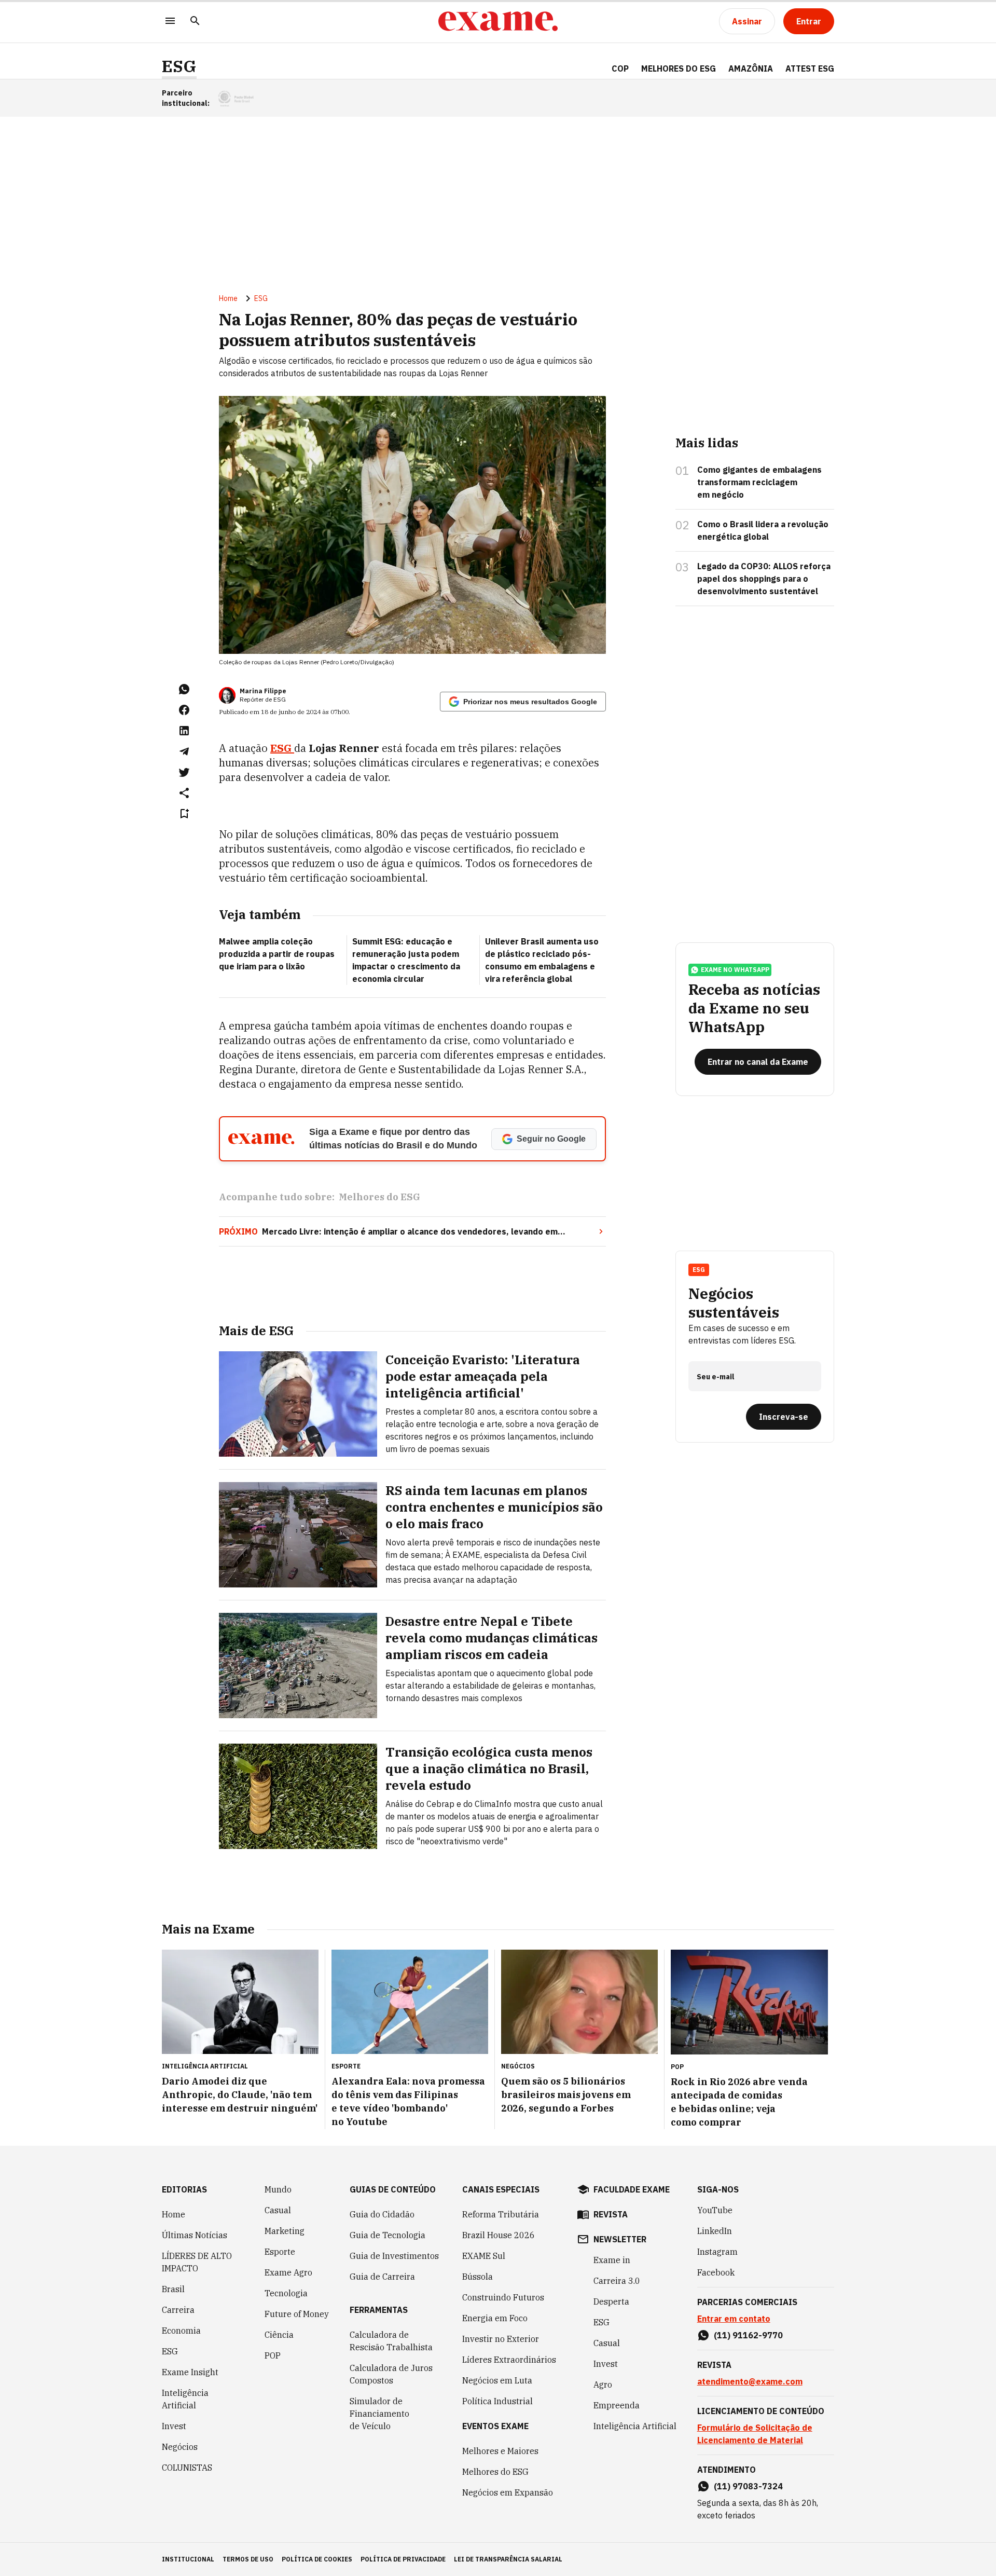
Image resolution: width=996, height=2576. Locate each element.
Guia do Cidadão (382, 2214)
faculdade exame (632, 2189)
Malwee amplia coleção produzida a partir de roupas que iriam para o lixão (277, 954)
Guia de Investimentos (394, 2256)
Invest (174, 2426)
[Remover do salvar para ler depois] (184, 814)
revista (611, 2214)
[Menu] (170, 22)
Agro (603, 2385)
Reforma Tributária (501, 2214)
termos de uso (248, 2559)
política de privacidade (403, 2559)
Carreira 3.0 (617, 2281)
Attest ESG (810, 68)
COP (620, 68)
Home (228, 298)
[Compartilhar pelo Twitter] (184, 772)
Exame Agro (288, 2272)
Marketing (285, 2231)
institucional (188, 2559)
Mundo (278, 2189)
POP (273, 2355)
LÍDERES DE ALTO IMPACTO (197, 2262)
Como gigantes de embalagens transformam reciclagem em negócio (759, 482)
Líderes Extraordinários (509, 2360)
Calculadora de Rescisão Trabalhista (391, 2341)
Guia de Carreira (382, 2277)
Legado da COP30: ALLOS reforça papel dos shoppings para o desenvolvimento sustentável (764, 579)
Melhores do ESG (679, 68)
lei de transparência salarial (508, 2559)
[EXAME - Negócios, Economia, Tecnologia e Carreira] (498, 21)
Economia (181, 2331)
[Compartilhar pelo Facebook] (184, 710)
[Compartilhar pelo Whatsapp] (184, 689)
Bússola (478, 2277)
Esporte (280, 2252)
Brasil (173, 2289)
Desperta (611, 2301)
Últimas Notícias (195, 2235)
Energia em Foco (495, 2318)
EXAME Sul (484, 2256)
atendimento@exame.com (750, 2381)
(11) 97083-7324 (748, 2486)
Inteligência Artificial (185, 2399)
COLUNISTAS (187, 2468)
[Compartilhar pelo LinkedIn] (184, 731)
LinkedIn (715, 2231)
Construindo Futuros (503, 2297)
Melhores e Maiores (500, 2451)
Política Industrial (497, 2401)
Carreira (178, 2310)
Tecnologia (286, 2293)
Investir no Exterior (501, 2339)
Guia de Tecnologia (388, 2235)
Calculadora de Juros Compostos (391, 2374)
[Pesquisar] (195, 22)
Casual (278, 2210)
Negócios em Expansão (508, 2492)
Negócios (180, 2447)
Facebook (716, 2272)
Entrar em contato (734, 2319)
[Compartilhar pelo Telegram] (184, 751)
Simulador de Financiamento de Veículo (379, 2414)
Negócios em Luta (497, 2380)
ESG (179, 66)
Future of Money (297, 2314)
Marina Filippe (263, 691)
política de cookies (317, 2559)
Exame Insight (190, 2372)
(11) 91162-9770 (748, 2335)
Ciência (279, 2335)
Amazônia (751, 68)
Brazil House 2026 (499, 2235)
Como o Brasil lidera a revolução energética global (763, 530)
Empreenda (617, 2405)
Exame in (612, 2260)
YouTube (715, 2210)
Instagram (717, 2252)
